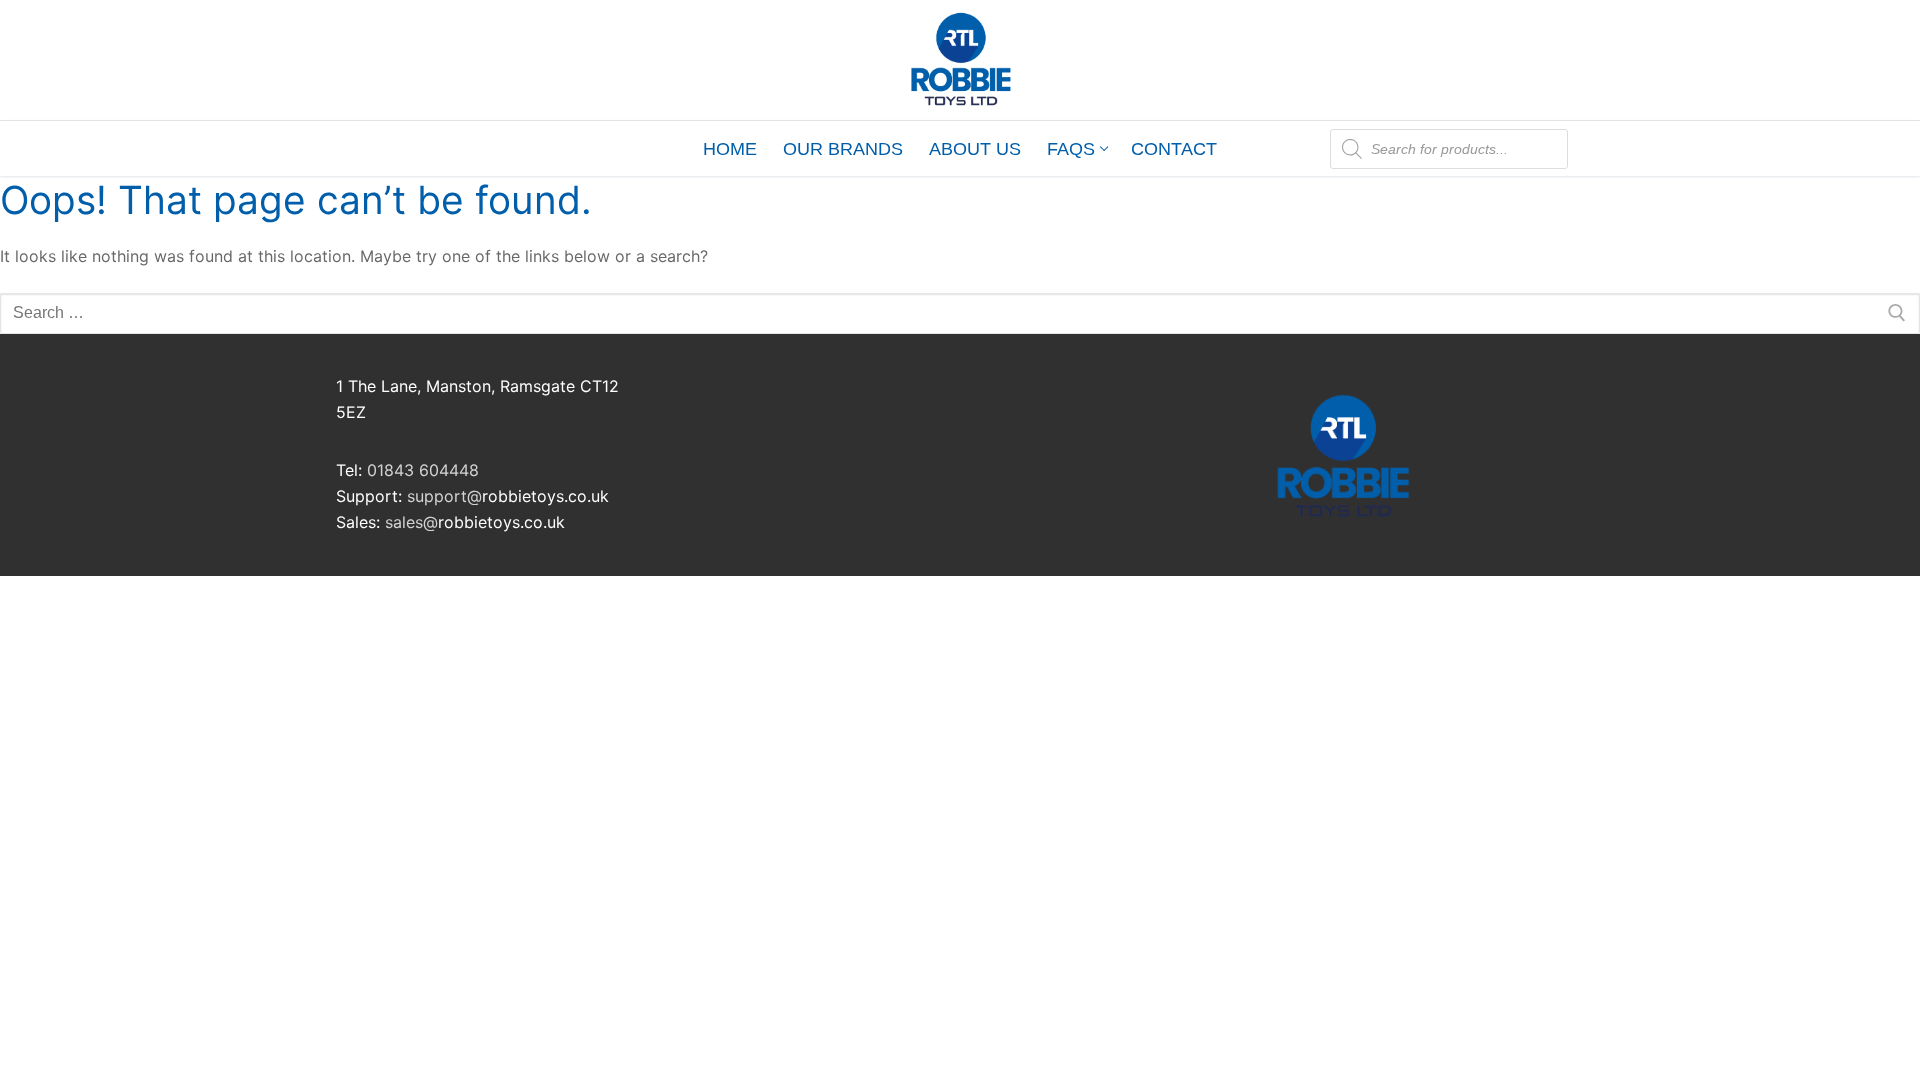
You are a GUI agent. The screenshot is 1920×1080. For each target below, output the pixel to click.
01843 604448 (423, 470)
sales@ (411, 522)
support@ (444, 496)
